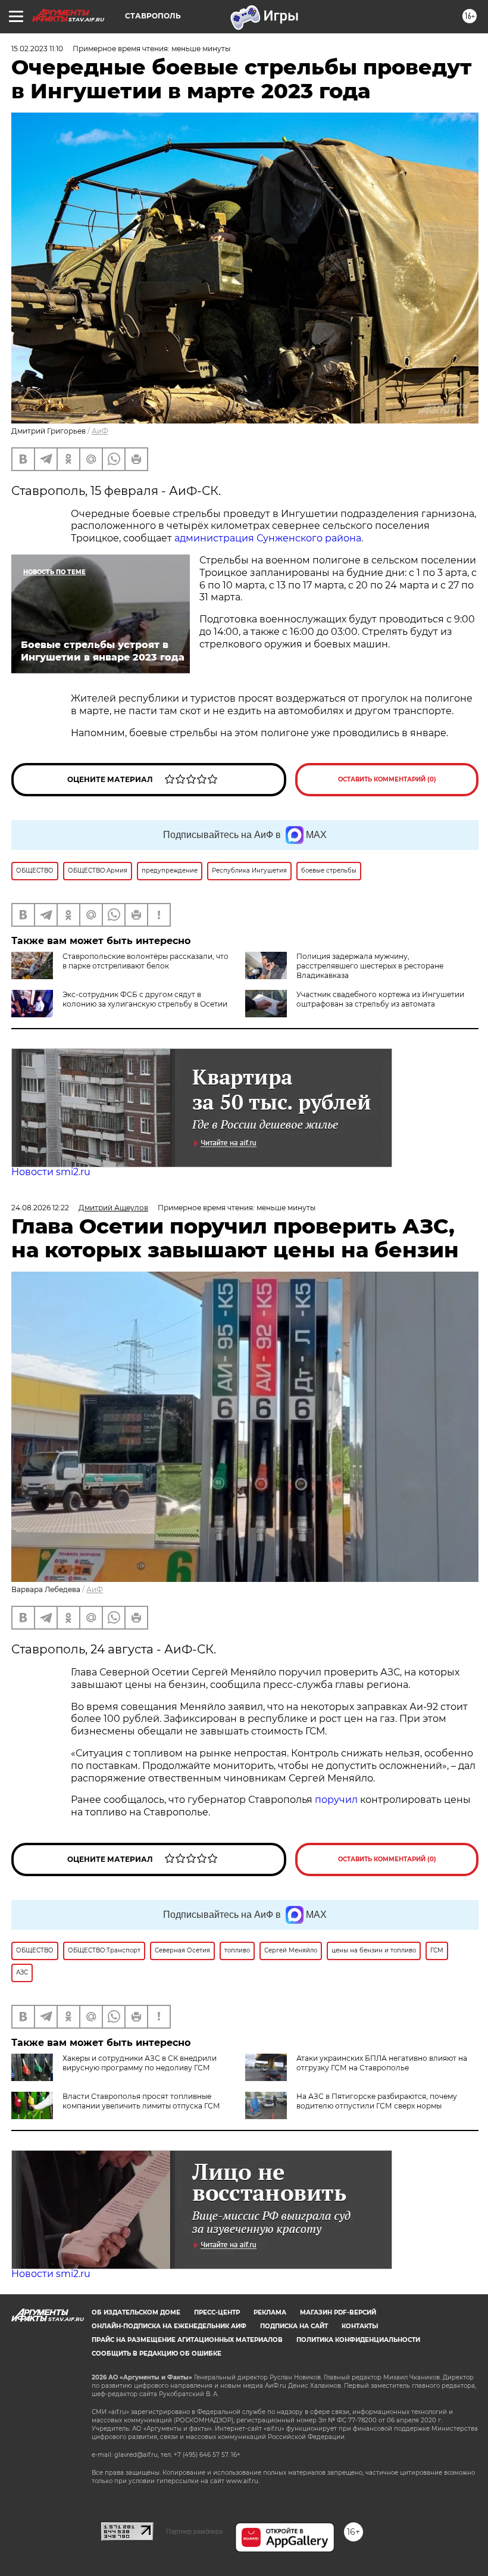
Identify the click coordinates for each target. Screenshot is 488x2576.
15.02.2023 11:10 (37, 49)
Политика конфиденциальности (358, 2340)
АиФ (100, 431)
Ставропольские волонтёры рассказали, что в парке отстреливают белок (146, 961)
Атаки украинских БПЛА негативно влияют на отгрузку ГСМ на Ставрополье (382, 2063)
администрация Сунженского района (268, 538)
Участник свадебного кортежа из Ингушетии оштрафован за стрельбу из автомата (380, 999)
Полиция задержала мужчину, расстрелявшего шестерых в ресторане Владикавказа (370, 966)
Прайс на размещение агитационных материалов (187, 2340)
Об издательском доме (136, 2312)
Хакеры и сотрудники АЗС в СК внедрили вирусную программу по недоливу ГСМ (140, 2063)
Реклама (270, 2312)
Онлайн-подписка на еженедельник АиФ (169, 2326)
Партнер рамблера (194, 2531)
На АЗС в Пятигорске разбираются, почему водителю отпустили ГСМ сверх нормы (377, 2101)
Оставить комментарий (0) (387, 779)
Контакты (360, 2326)
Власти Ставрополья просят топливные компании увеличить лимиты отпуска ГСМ (141, 2101)
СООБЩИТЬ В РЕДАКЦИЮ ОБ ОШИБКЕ (157, 2354)
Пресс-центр (217, 2312)
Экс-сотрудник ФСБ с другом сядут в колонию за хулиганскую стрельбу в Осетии (145, 999)
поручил (336, 1800)
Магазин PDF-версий (338, 2312)
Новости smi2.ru (51, 1172)
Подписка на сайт (294, 2326)
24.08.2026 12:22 (40, 1208)
